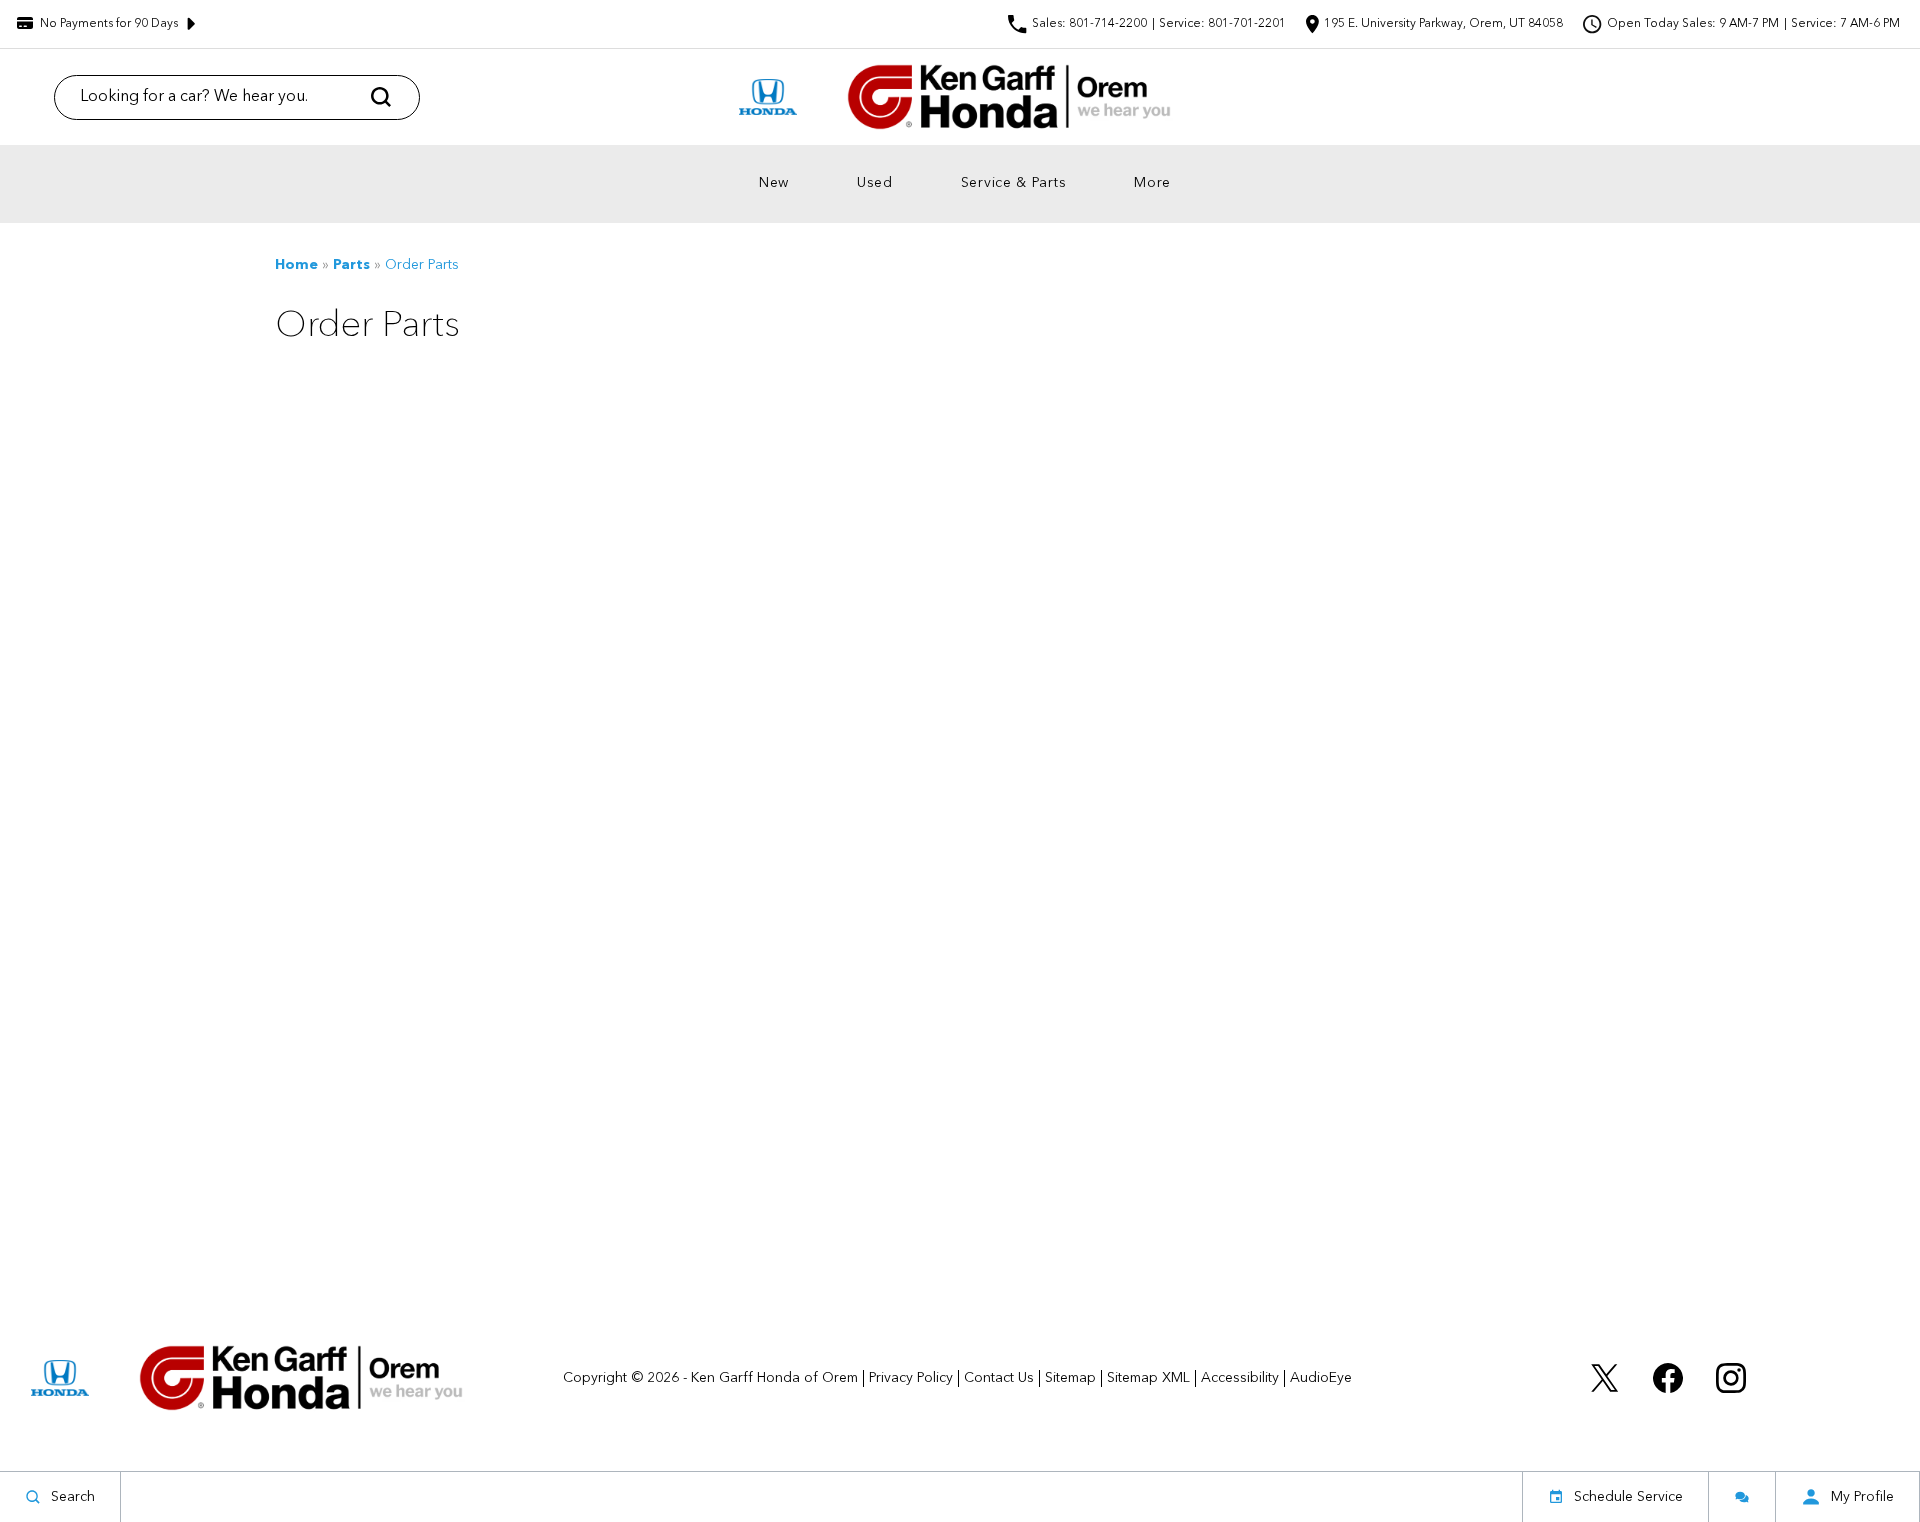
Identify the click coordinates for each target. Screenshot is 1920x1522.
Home (296, 265)
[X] (1605, 1378)
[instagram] (1731, 1378)
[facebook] (1668, 1378)
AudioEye (1321, 1378)
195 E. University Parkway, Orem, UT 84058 (1443, 24)
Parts (351, 265)
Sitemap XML (1148, 1378)
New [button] (779, 187)
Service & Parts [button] (1014, 187)
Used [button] (880, 187)
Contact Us (999, 1378)
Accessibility (1240, 1378)
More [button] (1157, 187)
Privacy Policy (911, 1378)
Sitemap (1070, 1378)
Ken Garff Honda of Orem (774, 1378)
